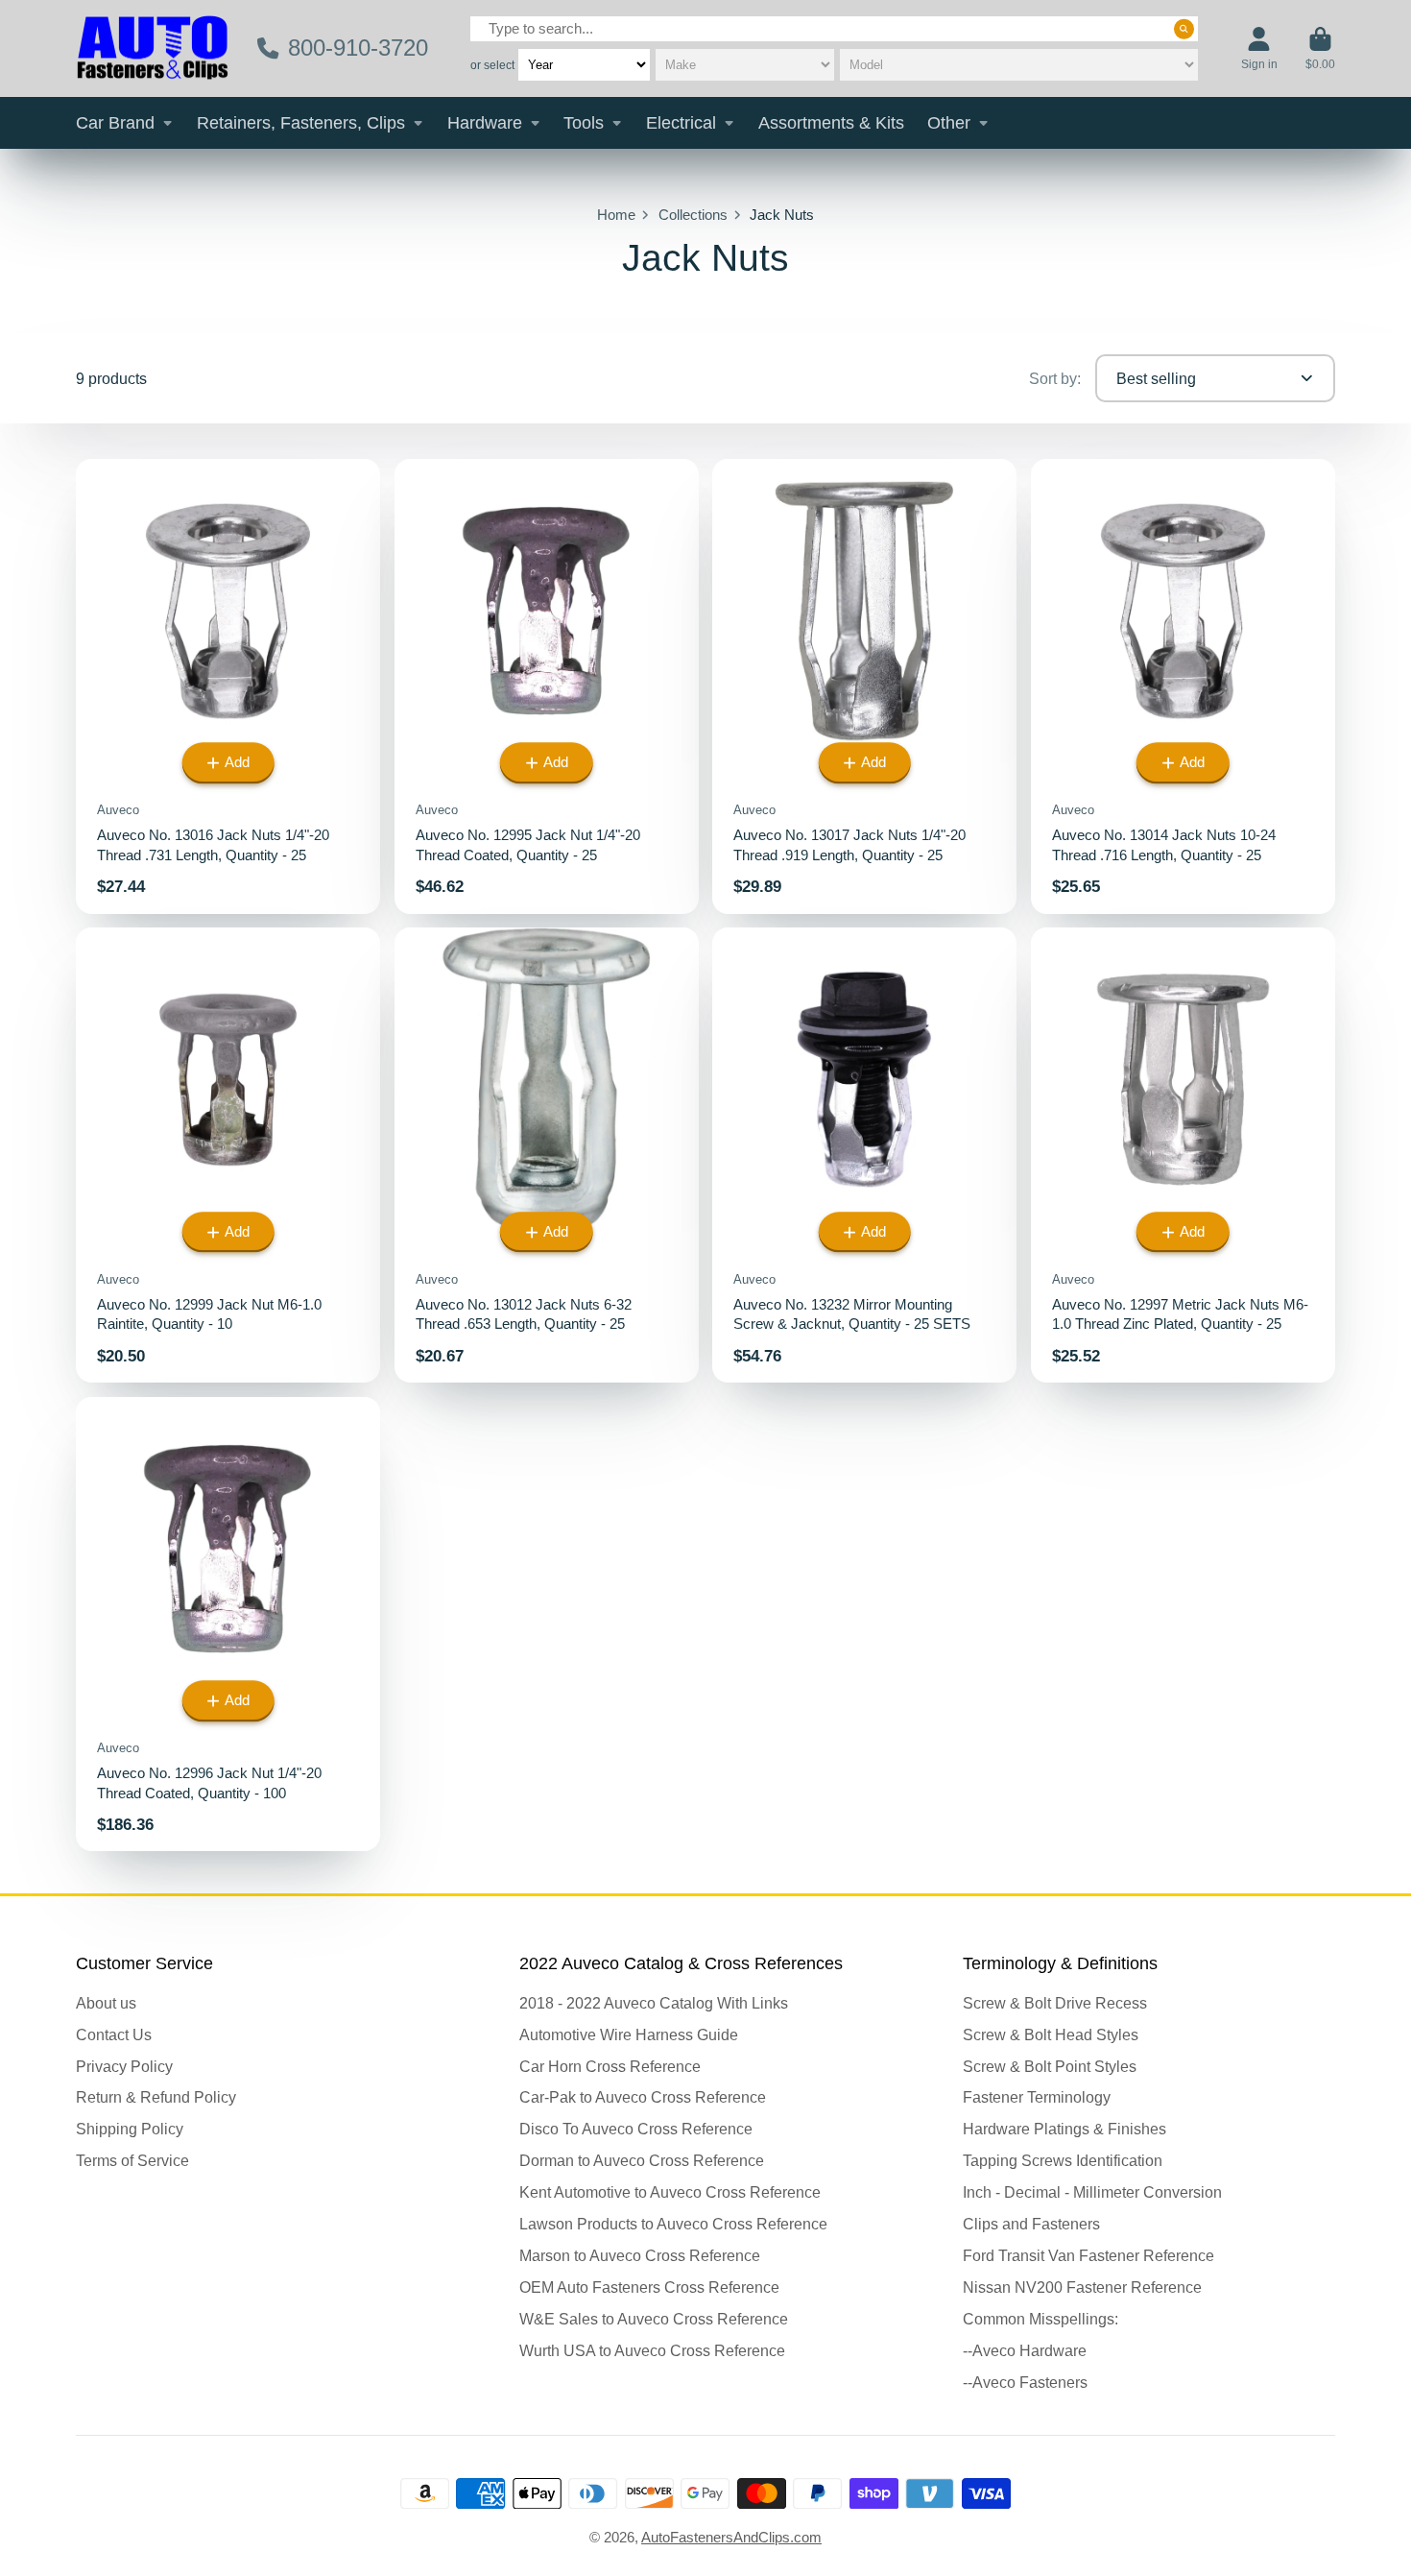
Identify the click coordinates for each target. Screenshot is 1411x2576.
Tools (584, 123)
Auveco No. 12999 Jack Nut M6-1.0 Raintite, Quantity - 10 (228, 1155)
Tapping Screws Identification (1063, 2160)
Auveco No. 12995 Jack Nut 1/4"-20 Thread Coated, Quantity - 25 (547, 686)
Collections (693, 215)
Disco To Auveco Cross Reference (636, 2129)
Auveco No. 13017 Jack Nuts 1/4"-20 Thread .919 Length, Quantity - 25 (864, 686)
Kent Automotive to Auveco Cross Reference (670, 2192)
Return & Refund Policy (156, 2097)
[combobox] (834, 28)
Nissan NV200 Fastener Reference (1082, 2287)
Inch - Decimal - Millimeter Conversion (1092, 2192)
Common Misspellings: (1040, 2319)
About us (106, 2003)
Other (949, 123)
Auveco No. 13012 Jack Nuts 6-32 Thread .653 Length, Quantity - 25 (547, 1155)
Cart (1320, 49)
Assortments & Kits (831, 123)
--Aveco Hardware (1025, 2350)
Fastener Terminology (1037, 2097)
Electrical (681, 123)
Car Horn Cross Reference (610, 2066)
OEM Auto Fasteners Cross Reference (649, 2287)
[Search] (1184, 29)
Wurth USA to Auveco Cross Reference (652, 2350)
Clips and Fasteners (1031, 2224)
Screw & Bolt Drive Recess (1055, 2003)
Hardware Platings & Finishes (1064, 2129)
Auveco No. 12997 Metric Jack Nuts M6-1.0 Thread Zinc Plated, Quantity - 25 (1183, 1155)
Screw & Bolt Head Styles (1051, 2034)
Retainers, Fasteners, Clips (301, 123)
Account (1259, 49)
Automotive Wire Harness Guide (629, 2034)
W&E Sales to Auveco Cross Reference (654, 2319)
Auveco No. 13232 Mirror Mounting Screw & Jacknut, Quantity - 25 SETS (864, 1155)
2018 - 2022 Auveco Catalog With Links (654, 2003)
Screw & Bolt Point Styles (1050, 2066)
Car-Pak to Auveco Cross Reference (643, 2097)
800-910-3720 (358, 48)
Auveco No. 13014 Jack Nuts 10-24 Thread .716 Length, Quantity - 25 (1183, 686)
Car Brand (115, 123)
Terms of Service (132, 2160)
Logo (153, 48)
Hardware (485, 123)
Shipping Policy (130, 2129)
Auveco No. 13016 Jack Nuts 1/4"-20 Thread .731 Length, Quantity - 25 (228, 686)
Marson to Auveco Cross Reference (640, 2255)
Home (616, 215)
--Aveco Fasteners (1025, 2382)
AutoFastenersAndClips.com (731, 2538)
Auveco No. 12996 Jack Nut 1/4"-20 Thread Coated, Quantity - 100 (228, 1625)
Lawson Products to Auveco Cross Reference (673, 2224)
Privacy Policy (124, 2066)
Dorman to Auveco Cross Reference (642, 2160)
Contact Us (114, 2034)
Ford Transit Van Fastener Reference (1088, 2255)
